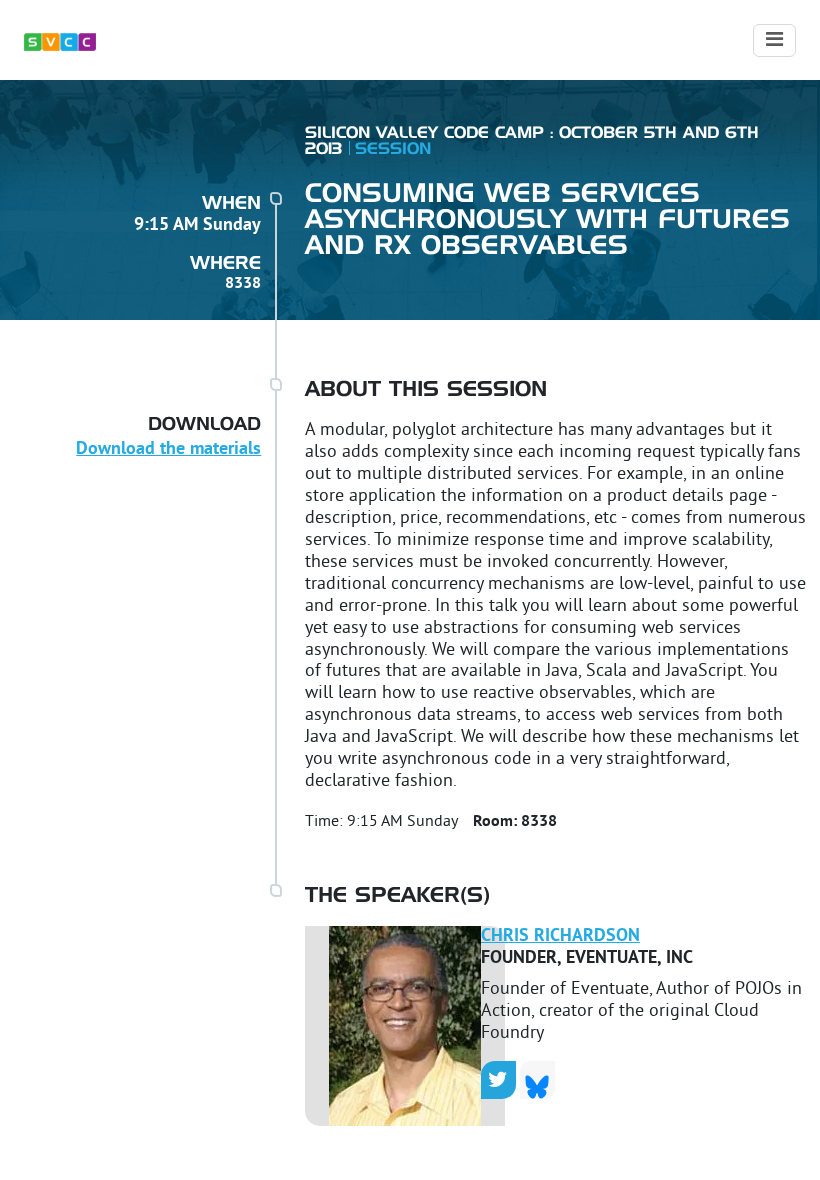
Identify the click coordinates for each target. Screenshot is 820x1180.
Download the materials (168, 449)
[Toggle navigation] (774, 40)
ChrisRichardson (560, 936)
